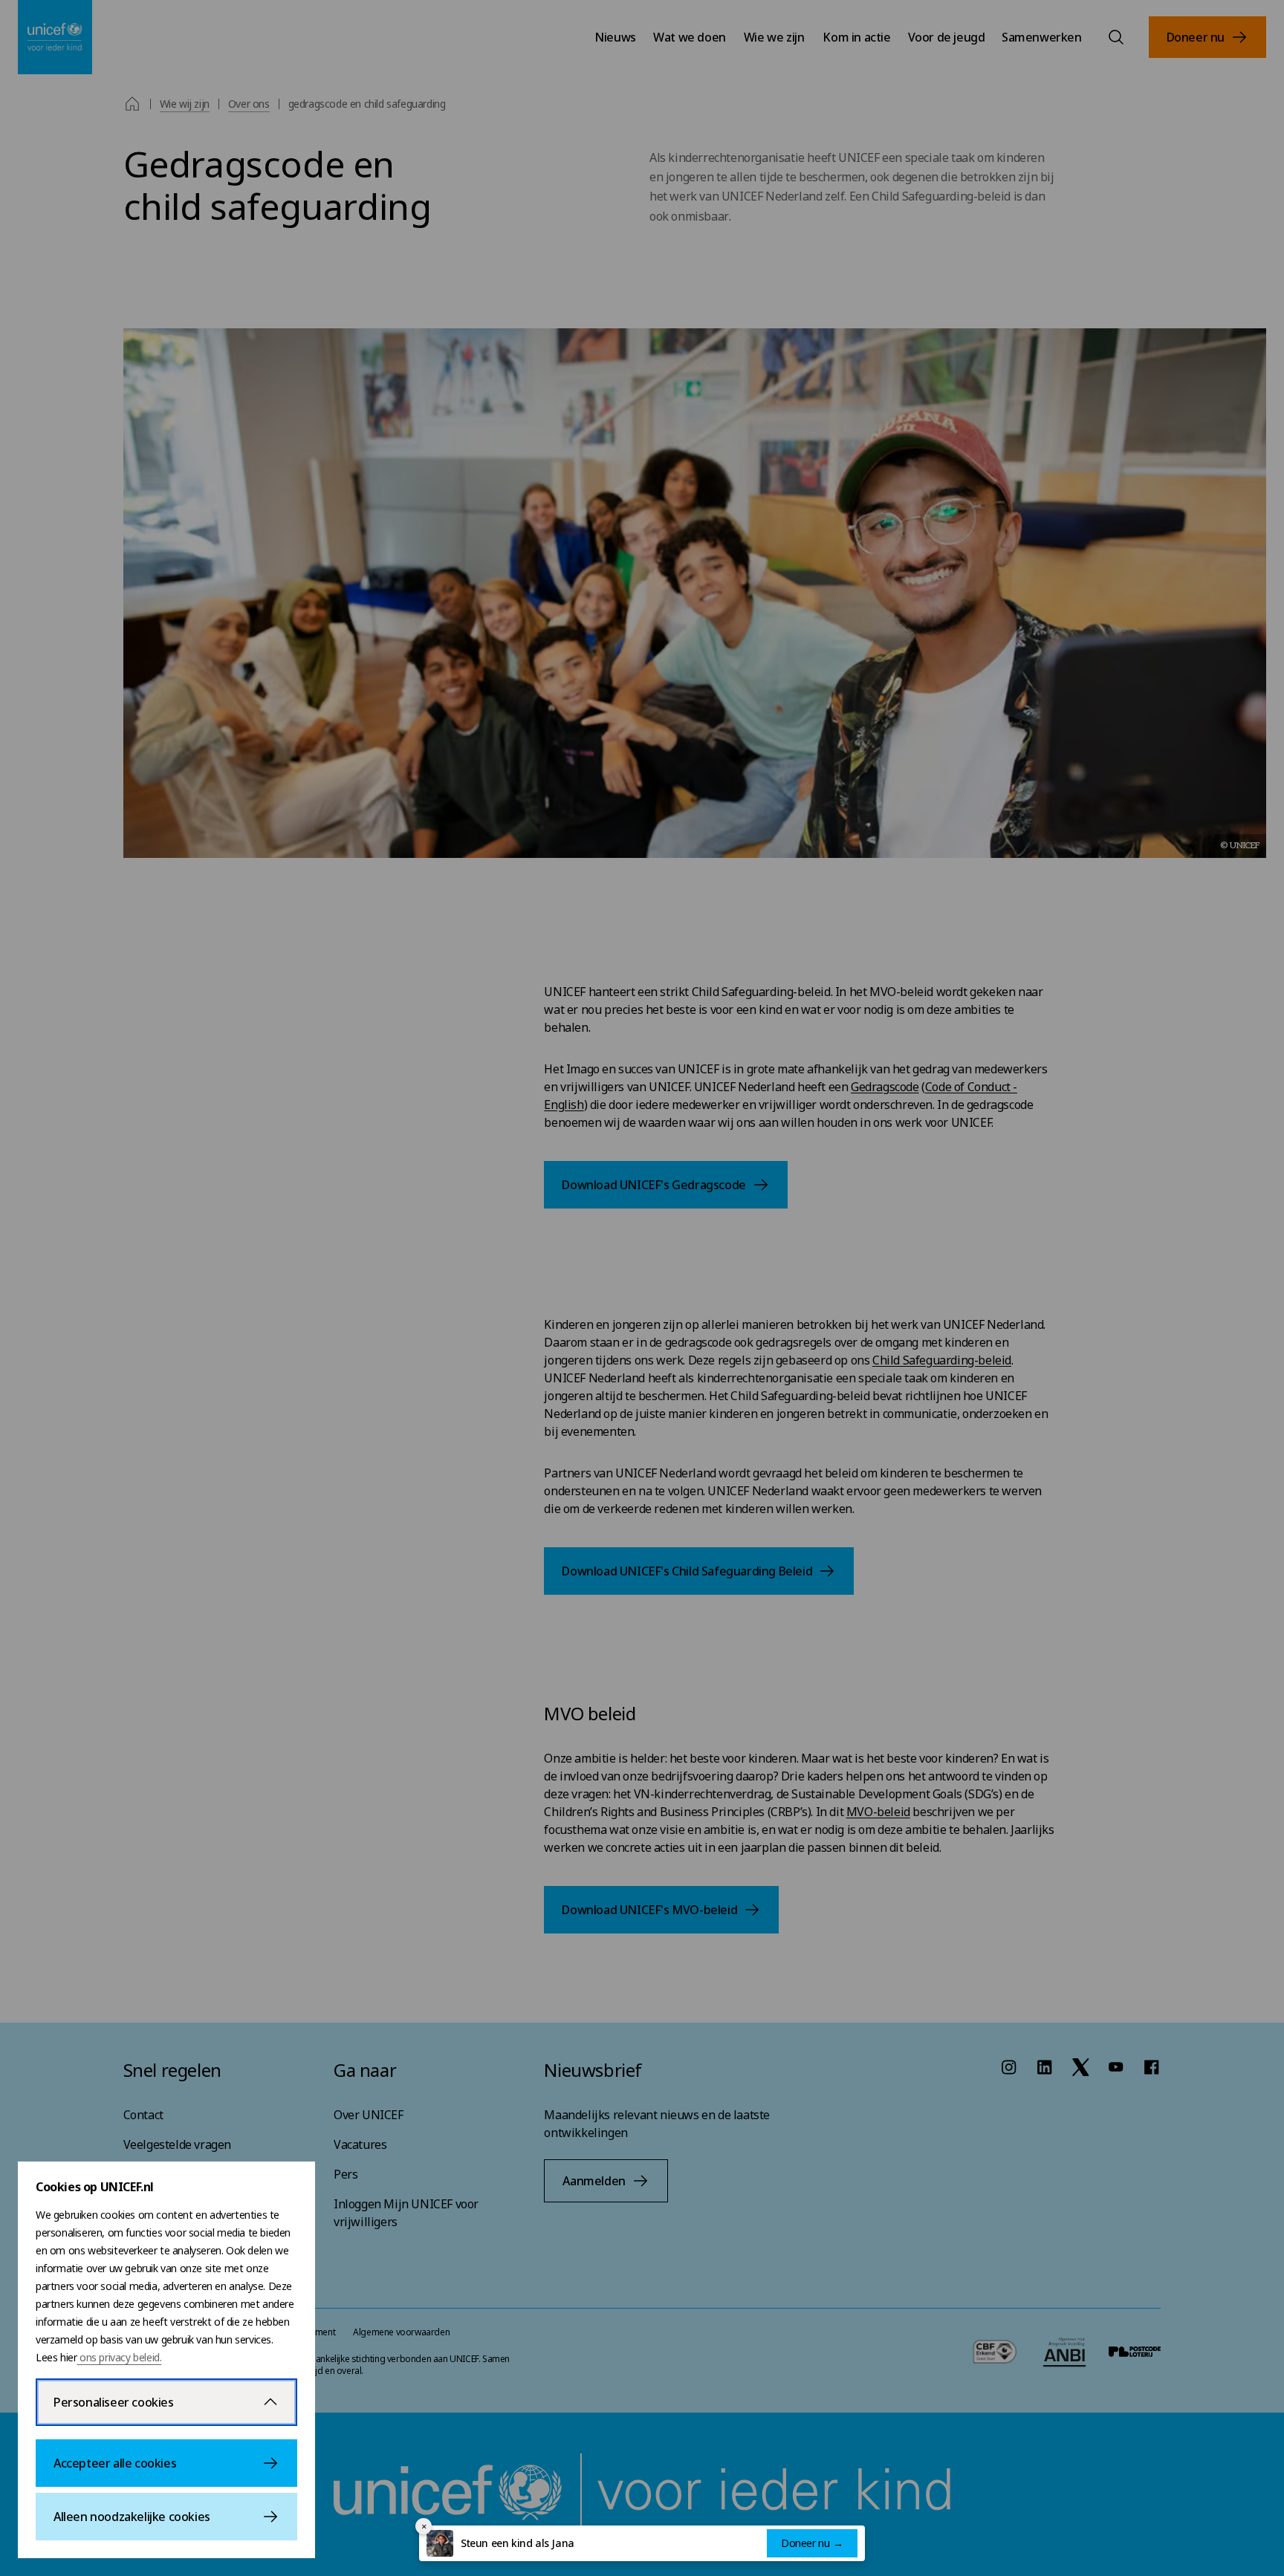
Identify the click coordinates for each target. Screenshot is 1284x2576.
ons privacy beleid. (119, 2357)
